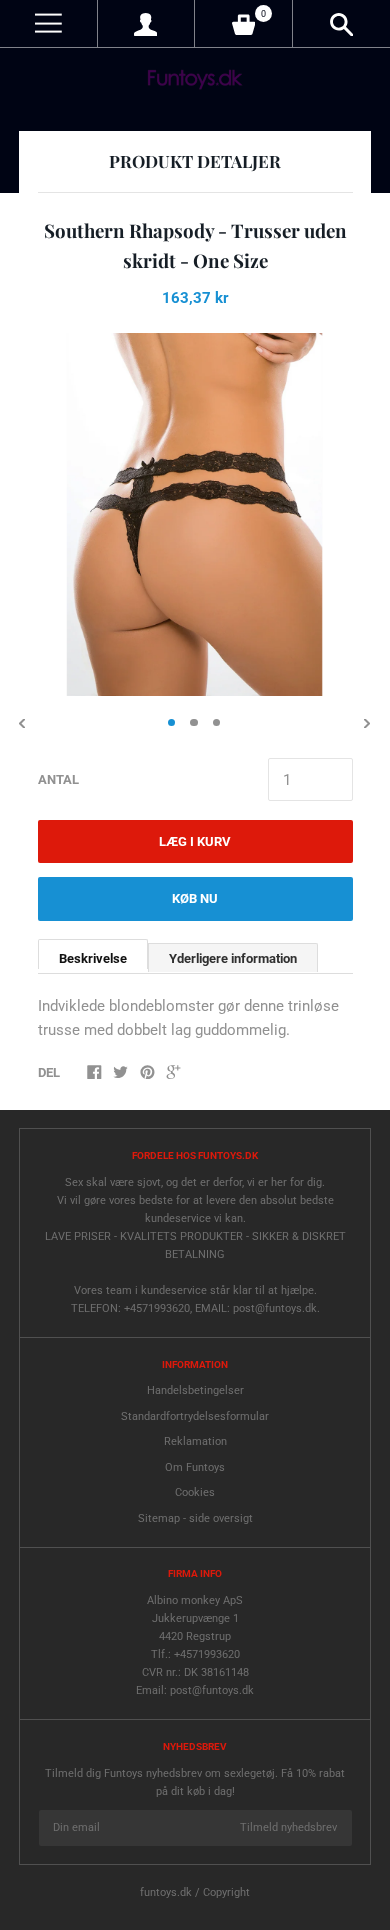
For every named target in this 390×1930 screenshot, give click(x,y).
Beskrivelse (93, 958)
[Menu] (48, 23)
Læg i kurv (195, 841)
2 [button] (194, 723)
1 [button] (172, 723)
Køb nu (195, 898)
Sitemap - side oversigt (195, 1518)
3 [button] (217, 723)
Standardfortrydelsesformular (195, 1416)
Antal (58, 779)
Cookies (195, 1492)
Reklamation (195, 1441)
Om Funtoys (195, 1467)
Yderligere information (233, 958)
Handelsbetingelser (195, 1390)
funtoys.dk (166, 1892)
